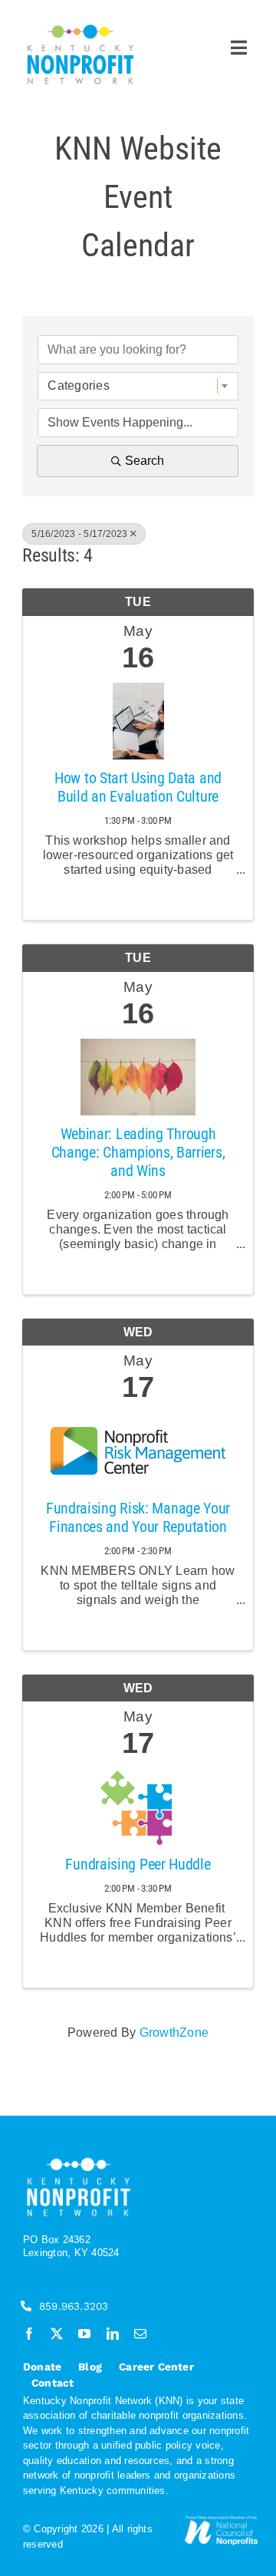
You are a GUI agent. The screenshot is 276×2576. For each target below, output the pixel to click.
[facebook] (29, 2334)
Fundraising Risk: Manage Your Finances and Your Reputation (138, 1517)
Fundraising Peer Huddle (138, 1864)
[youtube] (84, 2334)
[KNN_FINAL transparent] (80, 27)
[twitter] (57, 2334)
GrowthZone (174, 2032)
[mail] (140, 2334)
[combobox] (138, 386)
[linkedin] (113, 2334)
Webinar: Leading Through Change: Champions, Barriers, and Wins (138, 1152)
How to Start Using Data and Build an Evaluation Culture (138, 787)
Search (145, 461)
